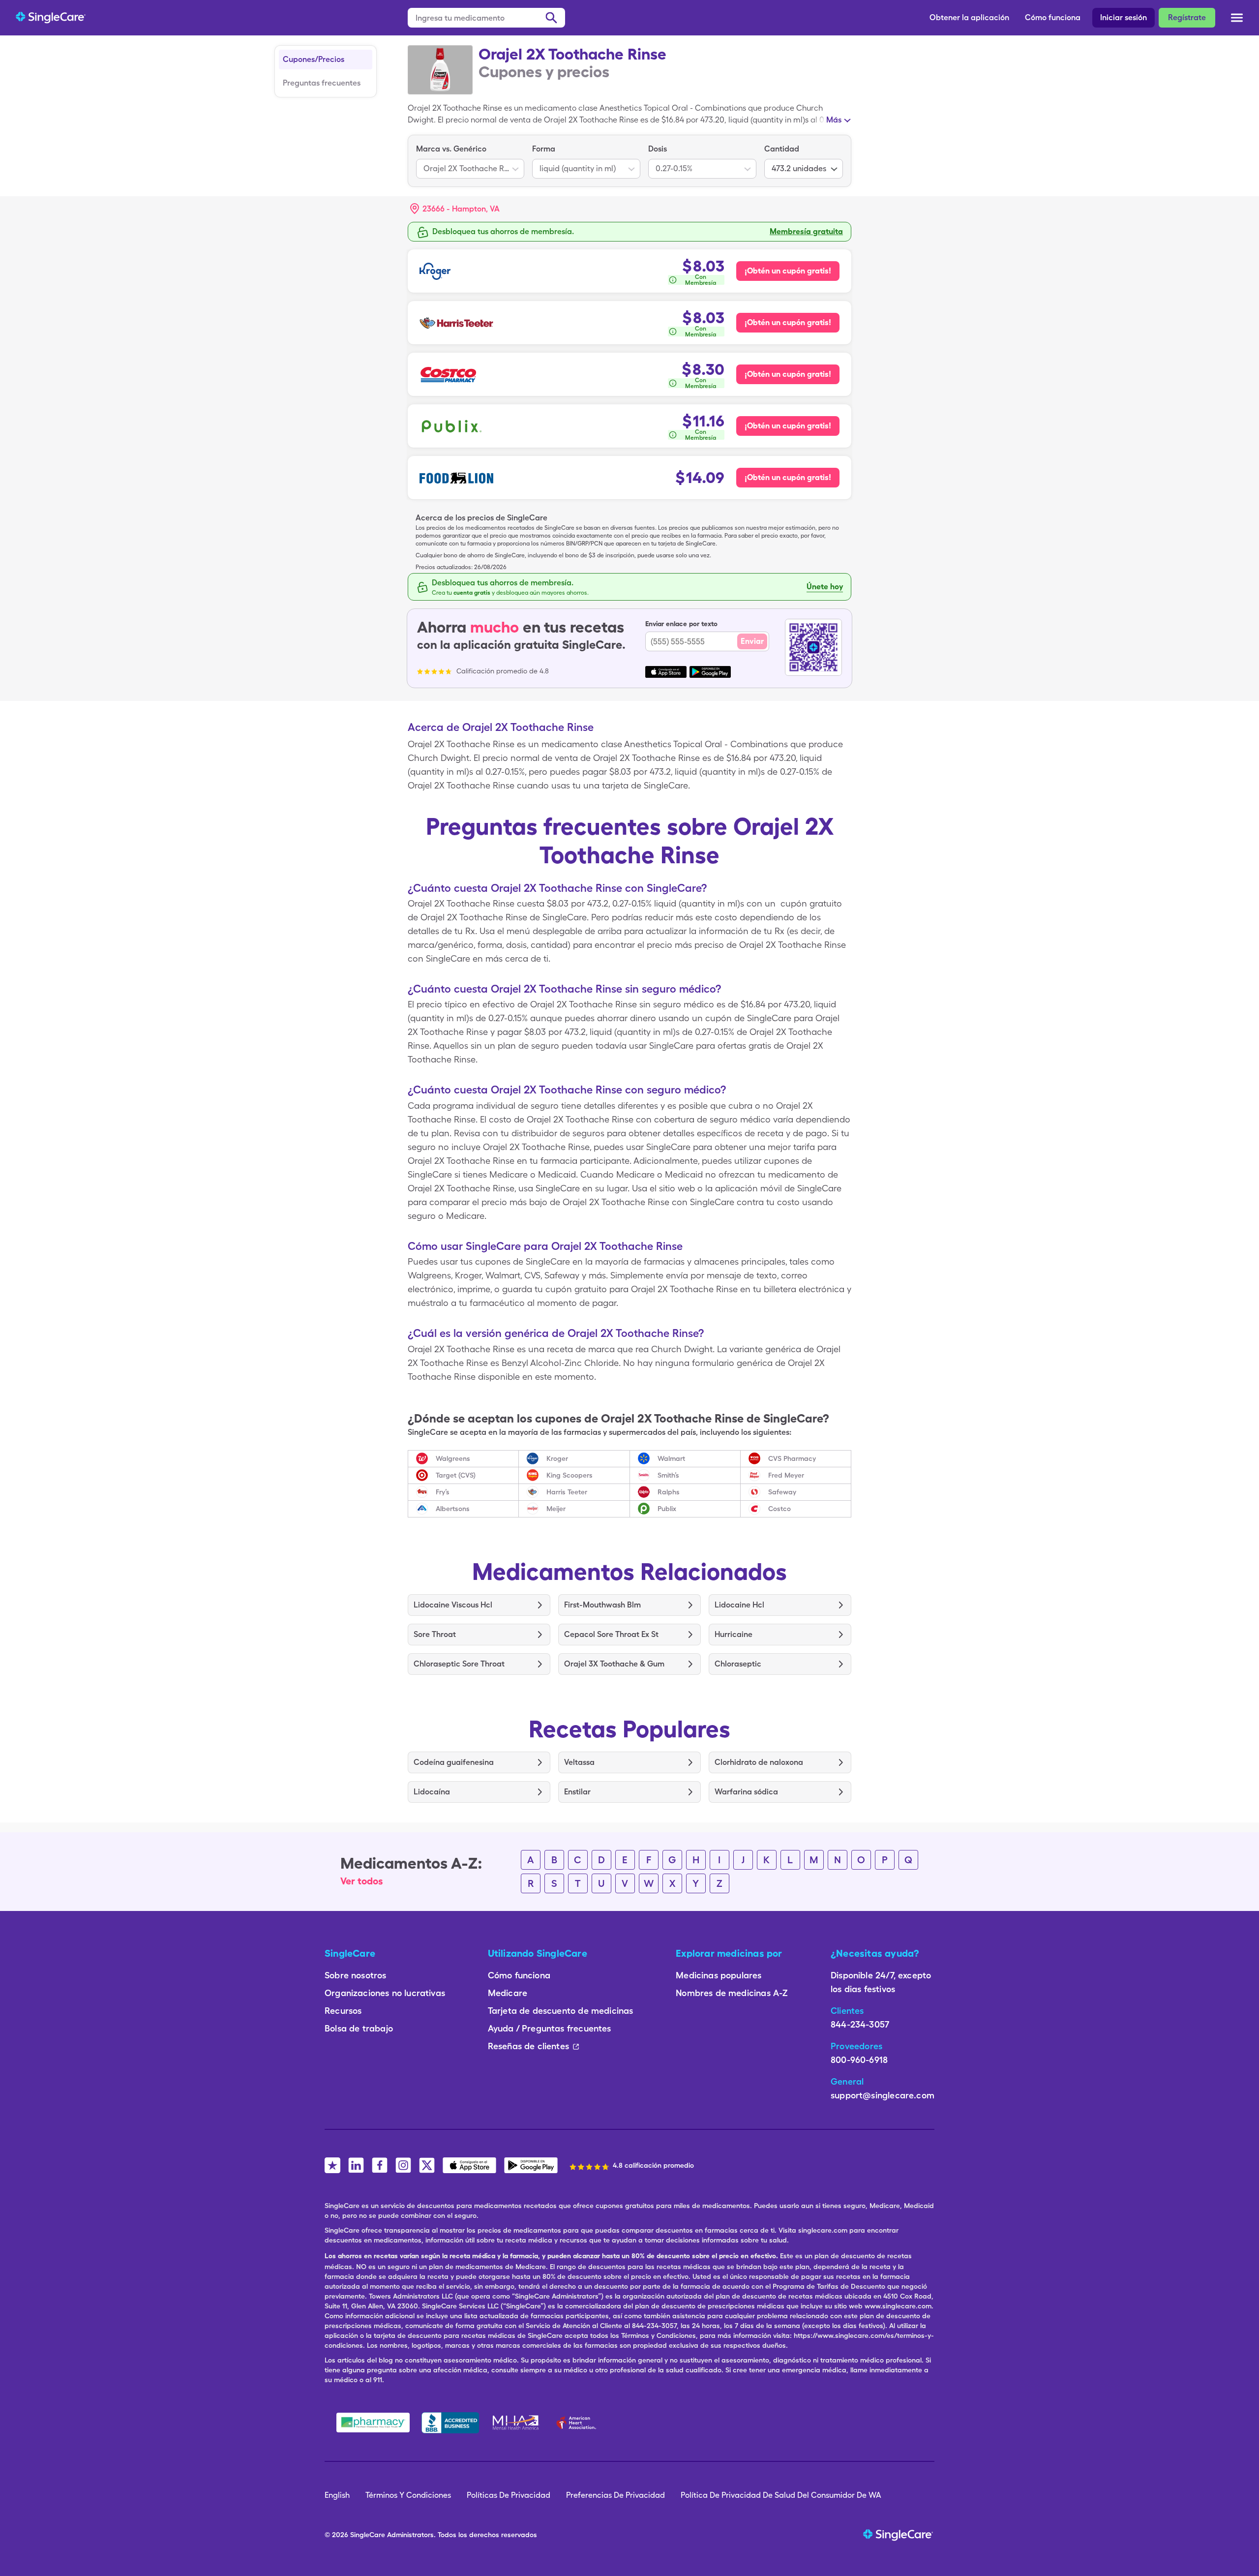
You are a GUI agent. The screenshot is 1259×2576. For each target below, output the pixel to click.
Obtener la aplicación (969, 17)
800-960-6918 (859, 2060)
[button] (455, 209)
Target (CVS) (456, 1475)
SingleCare (368, 2535)
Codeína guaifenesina (454, 1762)
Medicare (508, 1993)
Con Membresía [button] (701, 280)
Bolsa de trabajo (359, 2028)
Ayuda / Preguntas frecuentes (550, 2028)
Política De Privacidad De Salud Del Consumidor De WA (781, 2495)
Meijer (556, 1509)
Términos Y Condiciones (408, 2495)
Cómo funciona (1053, 17)
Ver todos (362, 1881)
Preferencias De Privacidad (615, 2495)
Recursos (343, 2011)
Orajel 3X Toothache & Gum (614, 1664)
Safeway (782, 1492)
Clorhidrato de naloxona (759, 1762)
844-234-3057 (860, 2024)
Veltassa (579, 1762)
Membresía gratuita (806, 231)
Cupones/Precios (314, 59)
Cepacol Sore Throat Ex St (611, 1634)
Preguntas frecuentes (322, 83)
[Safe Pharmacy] (373, 2423)
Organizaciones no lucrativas (385, 1993)
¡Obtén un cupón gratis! (788, 271)
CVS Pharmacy (792, 1458)
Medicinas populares (719, 1975)
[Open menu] (1237, 19)
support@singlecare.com (883, 2095)
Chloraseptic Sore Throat (459, 1664)
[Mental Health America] (517, 2423)
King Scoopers (570, 1475)
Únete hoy (825, 587)
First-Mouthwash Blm (602, 1605)
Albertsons (453, 1509)
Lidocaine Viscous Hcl (453, 1605)
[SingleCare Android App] (531, 2165)
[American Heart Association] (579, 2423)
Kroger (557, 1458)
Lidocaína (432, 1792)
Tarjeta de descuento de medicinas (561, 2011)
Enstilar (577, 1792)
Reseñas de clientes (528, 2046)
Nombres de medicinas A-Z (732, 1993)
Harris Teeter (567, 1492)
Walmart (671, 1458)
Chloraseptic (738, 1664)
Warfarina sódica (746, 1792)
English (337, 2495)
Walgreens (453, 1458)
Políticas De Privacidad (509, 2495)
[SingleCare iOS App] (469, 2165)
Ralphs (669, 1492)
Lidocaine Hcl (739, 1605)
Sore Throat (435, 1634)
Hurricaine (734, 1634)
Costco (779, 1509)
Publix (667, 1509)
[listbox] (470, 161)
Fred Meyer (786, 1475)
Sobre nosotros (356, 1975)
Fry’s (443, 1492)
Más (834, 120)
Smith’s (668, 1475)
